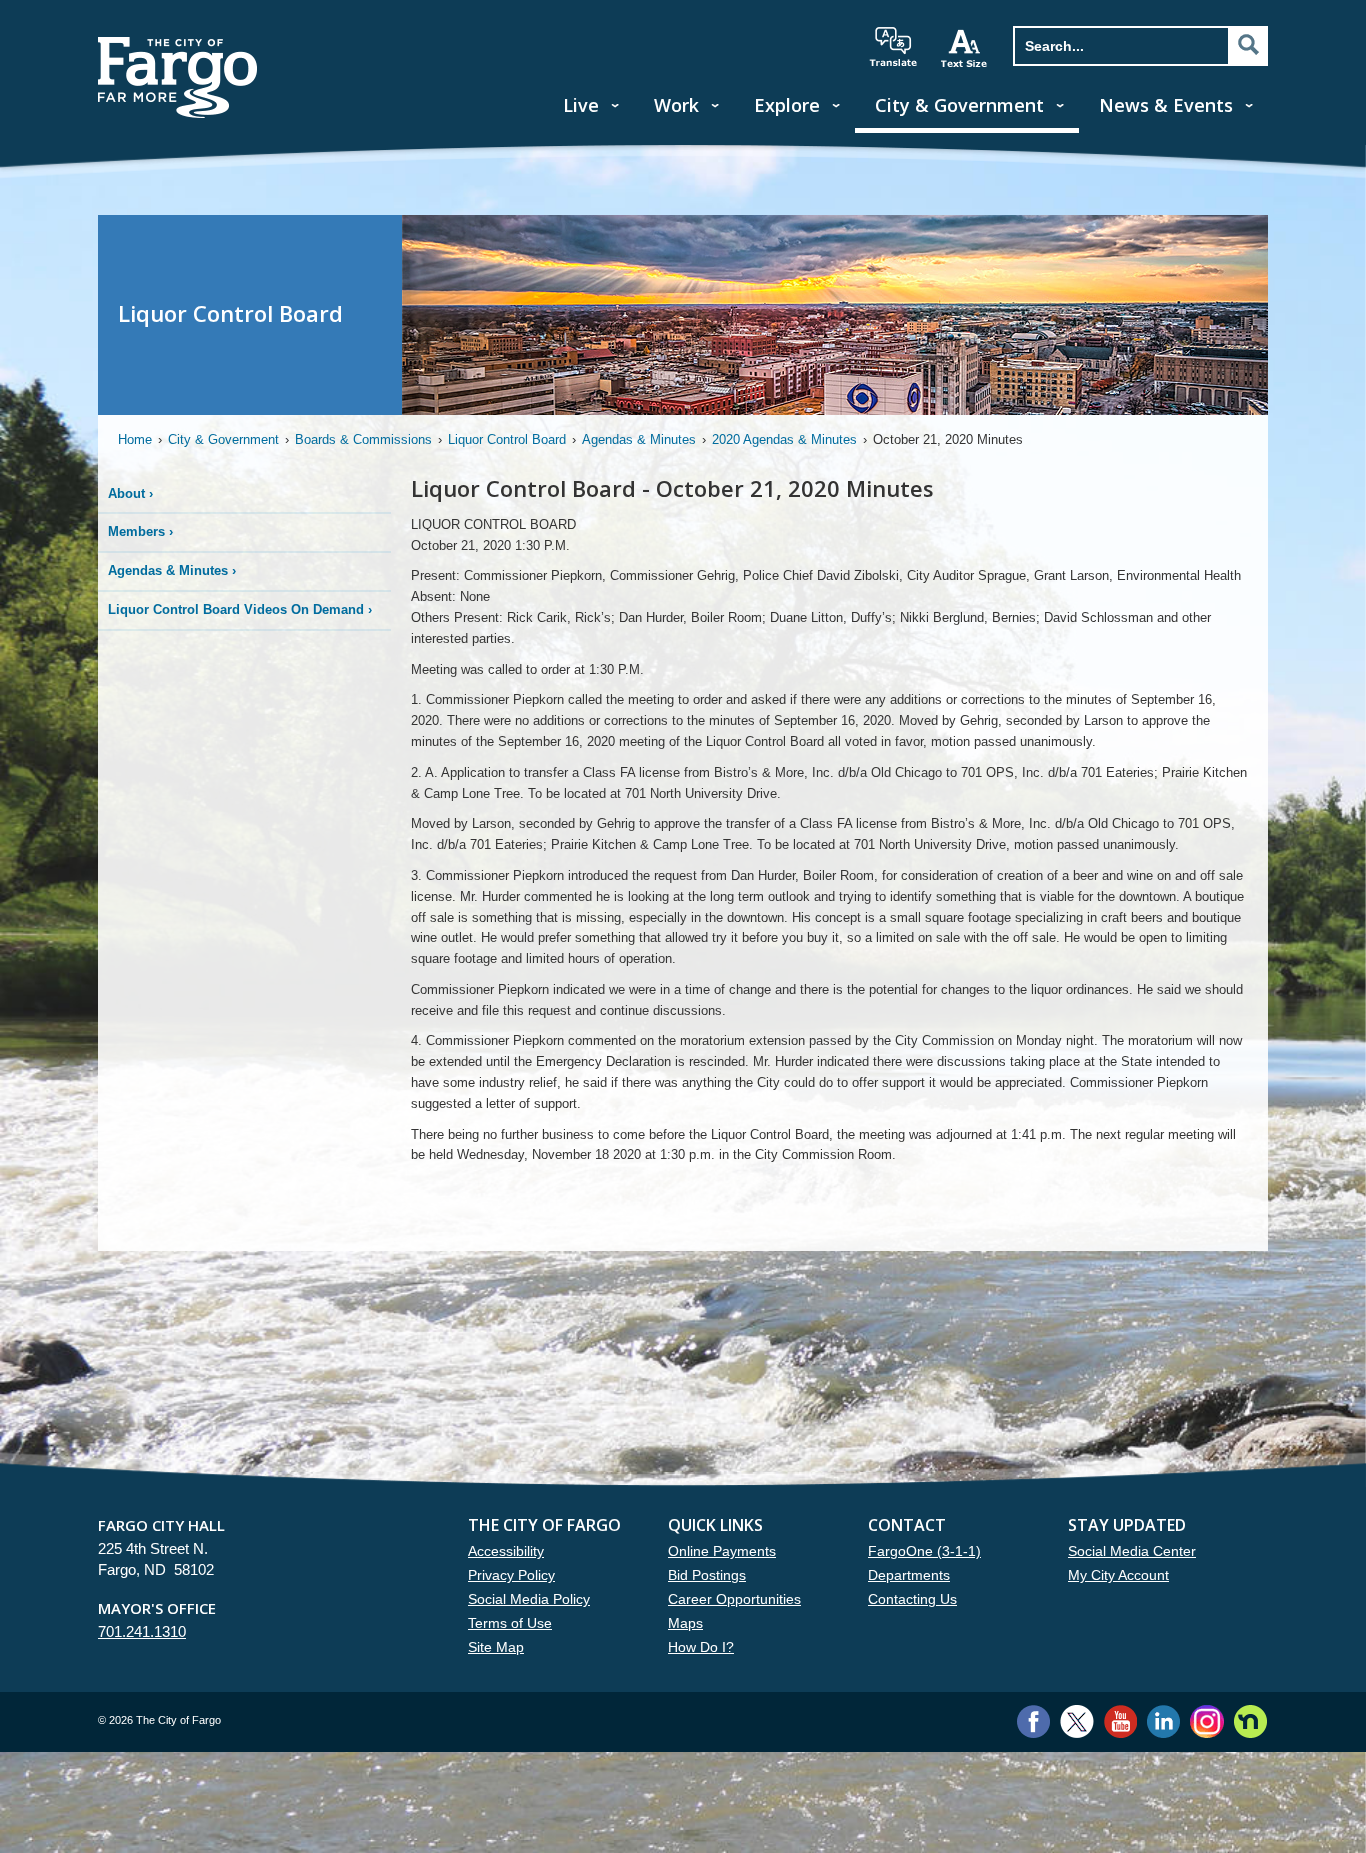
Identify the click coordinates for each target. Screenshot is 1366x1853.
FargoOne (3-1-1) (924, 1551)
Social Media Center (1132, 1551)
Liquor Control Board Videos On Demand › (240, 609)
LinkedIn (1163, 1721)
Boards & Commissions (363, 439)
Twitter (1077, 1721)
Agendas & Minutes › (172, 570)
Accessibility (506, 1551)
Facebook (1033, 1721)
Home (135, 439)
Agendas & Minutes (639, 439)
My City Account (1118, 1575)
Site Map (496, 1647)
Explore (787, 105)
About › (130, 493)
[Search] (1248, 45)
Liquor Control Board (507, 439)
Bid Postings (707, 1575)
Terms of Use (510, 1623)
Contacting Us (912, 1599)
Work (676, 105)
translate (893, 47)
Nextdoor (1250, 1721)
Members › (140, 531)
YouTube (1120, 1721)
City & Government (959, 105)
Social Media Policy (529, 1599)
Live (581, 105)
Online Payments (722, 1551)
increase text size (965, 48)
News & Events (1166, 105)
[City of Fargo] (178, 43)
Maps (685, 1623)
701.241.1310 (142, 1631)
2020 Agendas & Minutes (784, 439)
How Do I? (701, 1647)
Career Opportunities (734, 1599)
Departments (909, 1575)
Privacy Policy (511, 1575)
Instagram (1206, 1721)
